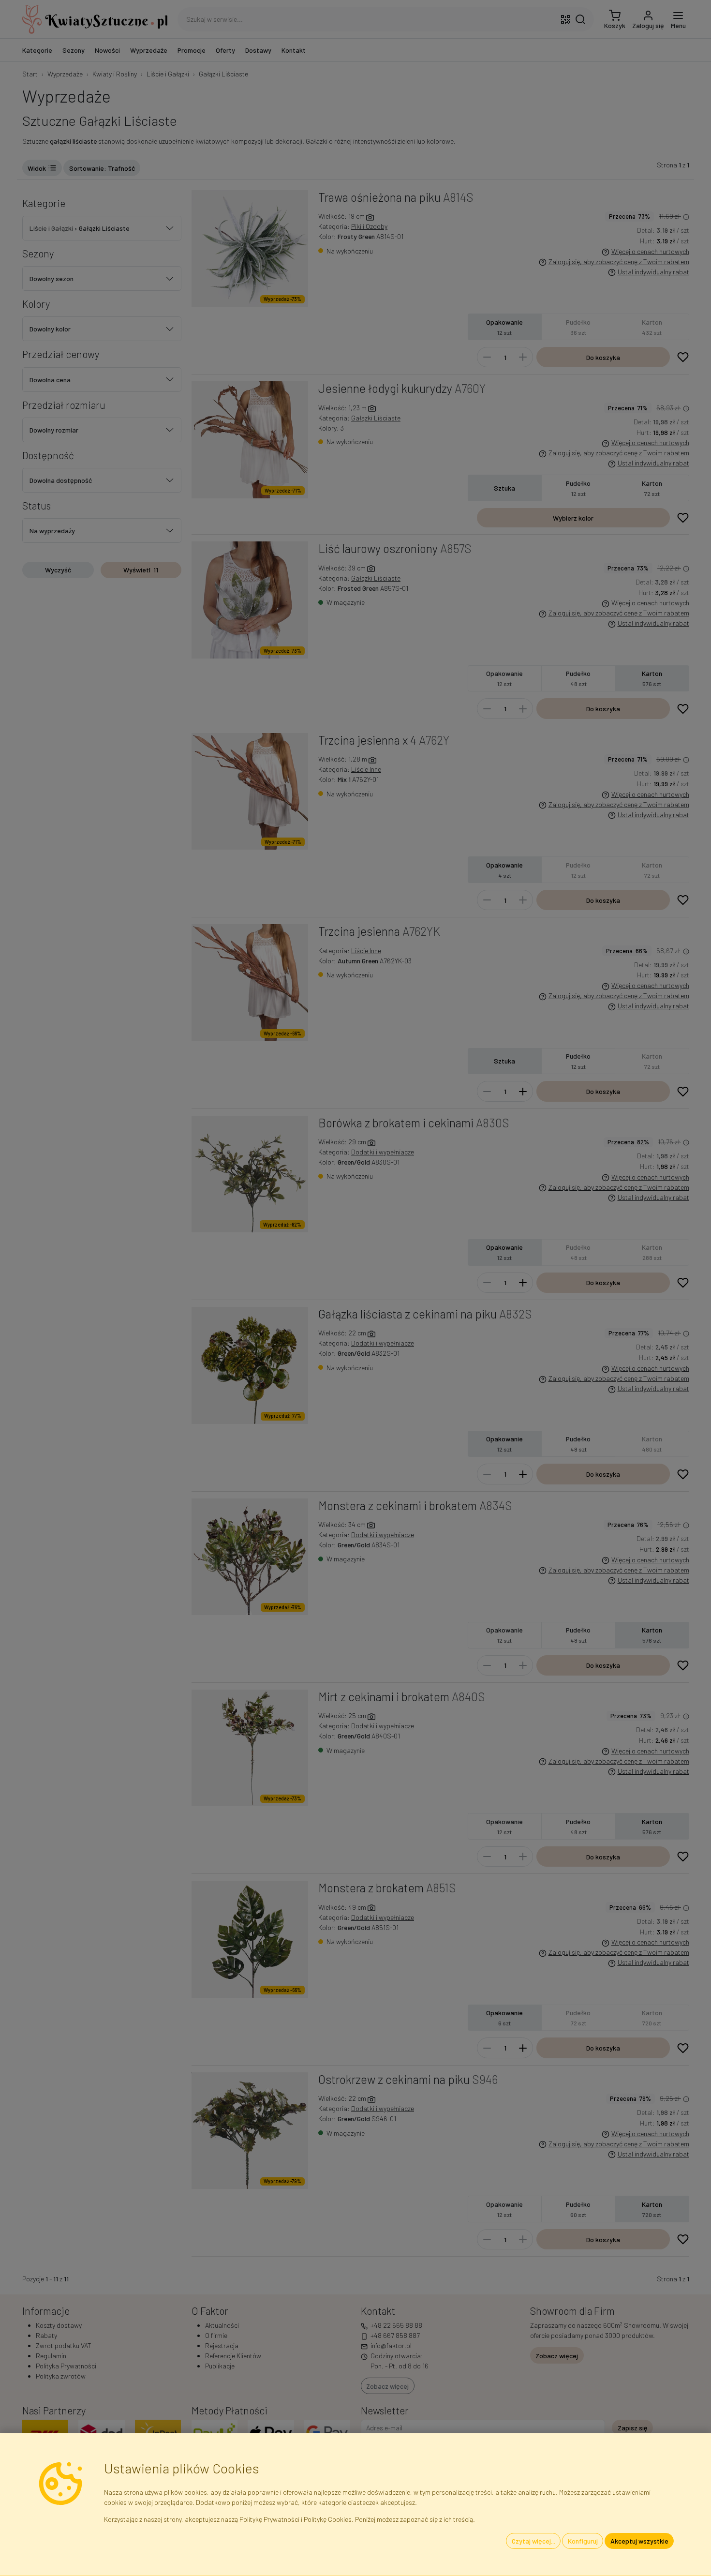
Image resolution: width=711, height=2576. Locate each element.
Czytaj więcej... (533, 2541)
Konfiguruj (583, 2541)
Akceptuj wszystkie (639, 2541)
